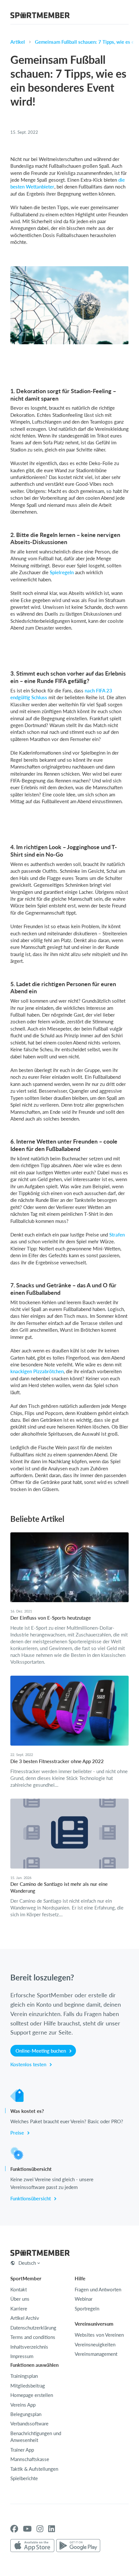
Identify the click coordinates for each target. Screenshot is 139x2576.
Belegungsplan (26, 2414)
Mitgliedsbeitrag (28, 2386)
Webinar (84, 2299)
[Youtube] (27, 2529)
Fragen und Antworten (98, 2289)
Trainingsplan (24, 2376)
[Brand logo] (40, 16)
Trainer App (22, 2450)
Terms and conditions (33, 2337)
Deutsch (27, 2263)
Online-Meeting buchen (41, 2051)
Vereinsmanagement (96, 2354)
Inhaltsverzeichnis (29, 2347)
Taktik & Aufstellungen (34, 2469)
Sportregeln (87, 2308)
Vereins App (23, 2405)
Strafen (117, 1235)
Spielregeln (62, 572)
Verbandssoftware (29, 2423)
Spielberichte (24, 2478)
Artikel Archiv (25, 2318)
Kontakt (19, 2289)
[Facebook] (14, 2529)
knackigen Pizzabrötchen (37, 1371)
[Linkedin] (52, 2529)
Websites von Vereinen (99, 2335)
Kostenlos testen (29, 2064)
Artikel (18, 42)
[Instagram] (40, 2529)
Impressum (22, 2356)
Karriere (19, 2308)
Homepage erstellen (32, 2395)
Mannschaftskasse (30, 2459)
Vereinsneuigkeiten (95, 2344)
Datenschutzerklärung (33, 2328)
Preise (18, 2133)
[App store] (32, 2546)
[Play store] (78, 2546)
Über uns (20, 2299)
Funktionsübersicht (31, 2198)
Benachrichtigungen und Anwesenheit (36, 2437)
